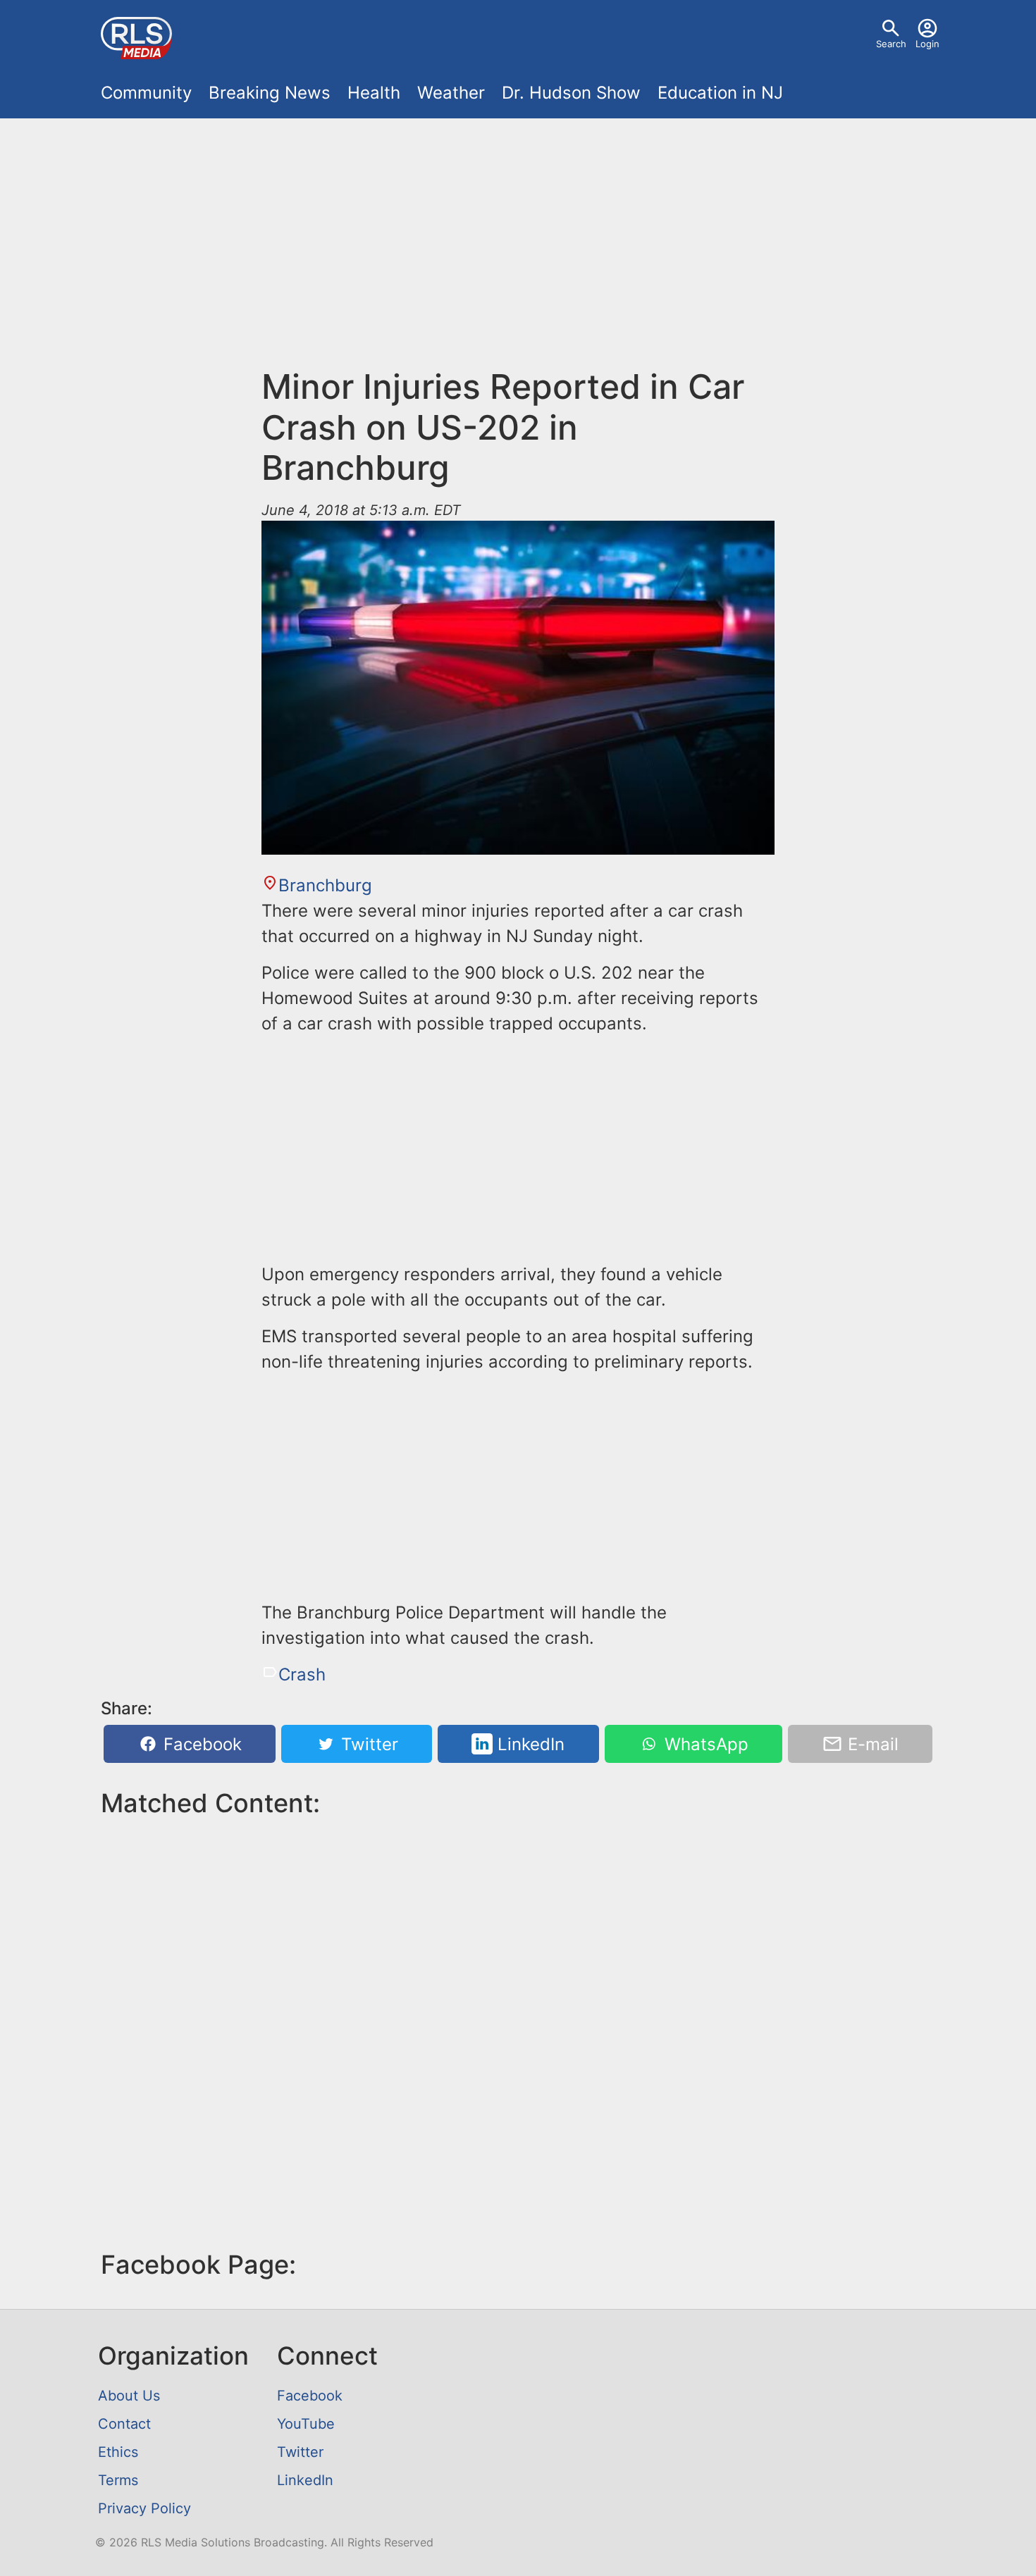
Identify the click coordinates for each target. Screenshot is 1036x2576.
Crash (302, 1674)
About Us (129, 2396)
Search (891, 44)
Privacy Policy (144, 2508)
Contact (124, 2424)
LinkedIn (529, 1744)
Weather (451, 93)
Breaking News (270, 93)
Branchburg (325, 885)
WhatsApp (704, 1744)
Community (146, 93)
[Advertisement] (518, 251)
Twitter (367, 1744)
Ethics (118, 2452)
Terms (118, 2480)
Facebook (200, 1744)
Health (374, 93)
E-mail (871, 1744)
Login (927, 44)
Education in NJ (720, 93)
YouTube (306, 2424)
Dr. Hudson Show (571, 93)
